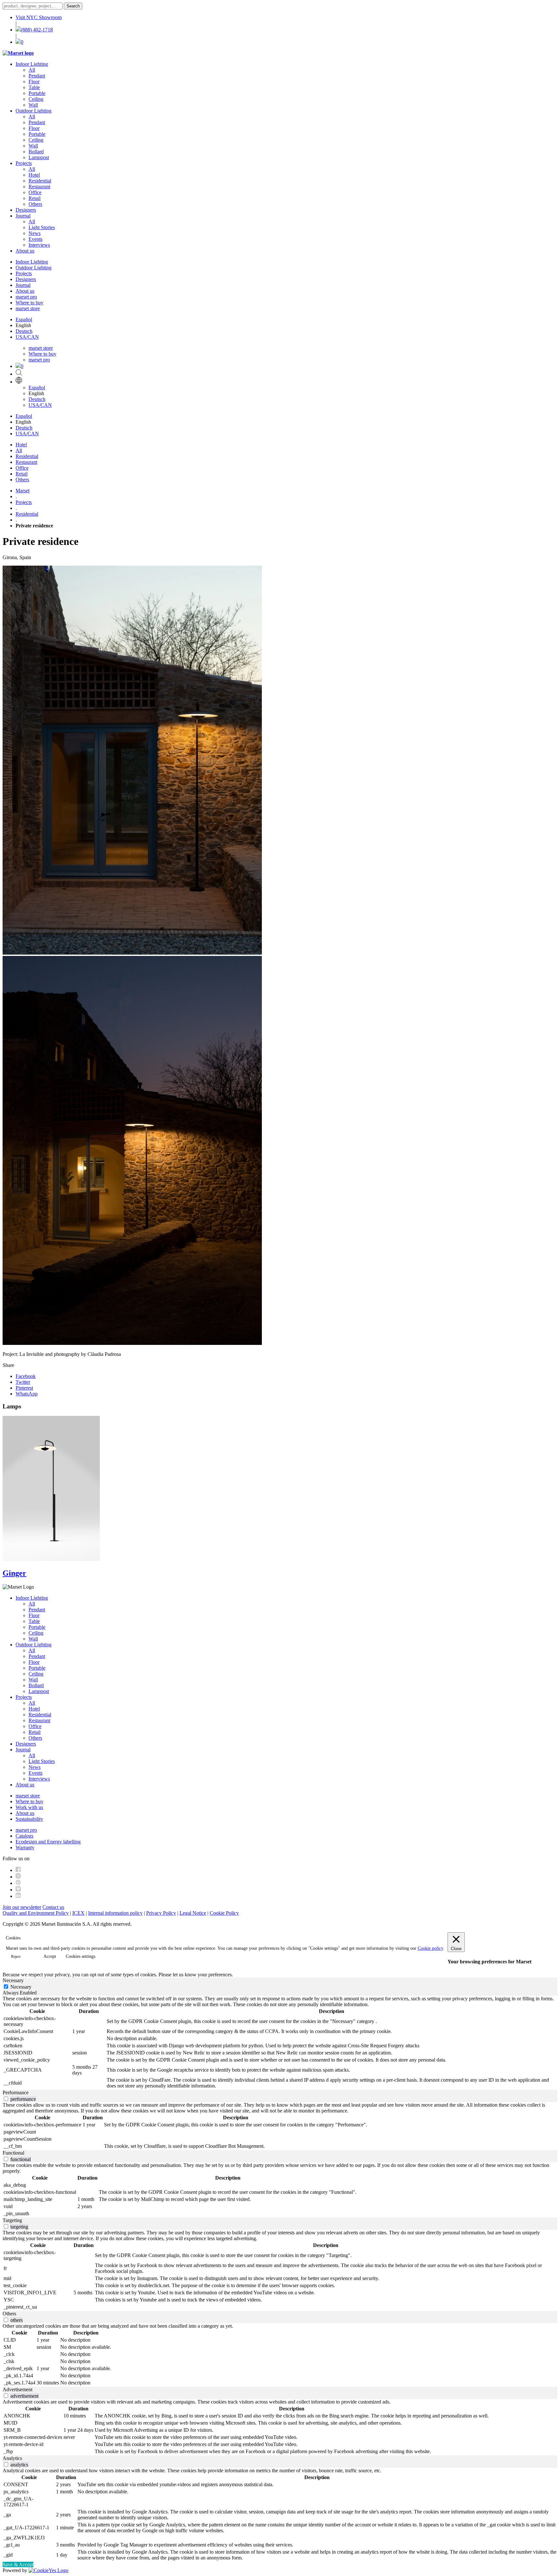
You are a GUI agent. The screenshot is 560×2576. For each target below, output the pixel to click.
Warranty (25, 1847)
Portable (37, 93)
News (35, 233)
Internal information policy (115, 1913)
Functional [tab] (13, 2153)
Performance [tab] (16, 2093)
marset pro (26, 297)
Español (24, 319)
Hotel (34, 175)
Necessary (21, 1987)
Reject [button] (16, 1957)
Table (34, 87)
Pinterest (24, 1388)
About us (25, 251)
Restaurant (39, 187)
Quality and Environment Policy (36, 1913)
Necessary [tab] (13, 1980)
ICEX (78, 1913)
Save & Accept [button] (18, 2564)
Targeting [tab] (12, 2220)
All (32, 70)
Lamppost (39, 157)
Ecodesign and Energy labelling (48, 1842)
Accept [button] (50, 1956)
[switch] (6, 2099)
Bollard (36, 152)
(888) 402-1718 (37, 30)
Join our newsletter (22, 1907)
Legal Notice (193, 1913)
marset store (28, 308)
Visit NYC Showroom (39, 17)
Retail (35, 198)
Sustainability (29, 1819)
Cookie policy (430, 1948)
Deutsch (24, 331)
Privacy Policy (161, 1913)
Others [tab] (9, 2314)
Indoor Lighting (32, 64)
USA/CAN (27, 337)
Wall (33, 105)
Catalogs (24, 1836)
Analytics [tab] (12, 2458)
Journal (23, 216)
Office (35, 192)
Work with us (29, 1807)
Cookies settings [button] (81, 1956)
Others (35, 204)
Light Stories (42, 227)
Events (35, 239)
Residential (40, 181)
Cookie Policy (224, 1913)
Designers (26, 210)
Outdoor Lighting (34, 111)
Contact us (53, 1907)
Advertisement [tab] (17, 2389)
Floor (34, 82)
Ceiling (36, 99)
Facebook (26, 1376)
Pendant (37, 76)
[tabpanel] (280, 2043)
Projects (24, 163)
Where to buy (29, 303)
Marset (23, 491)
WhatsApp (27, 1394)
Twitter (23, 1382)
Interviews (39, 245)
